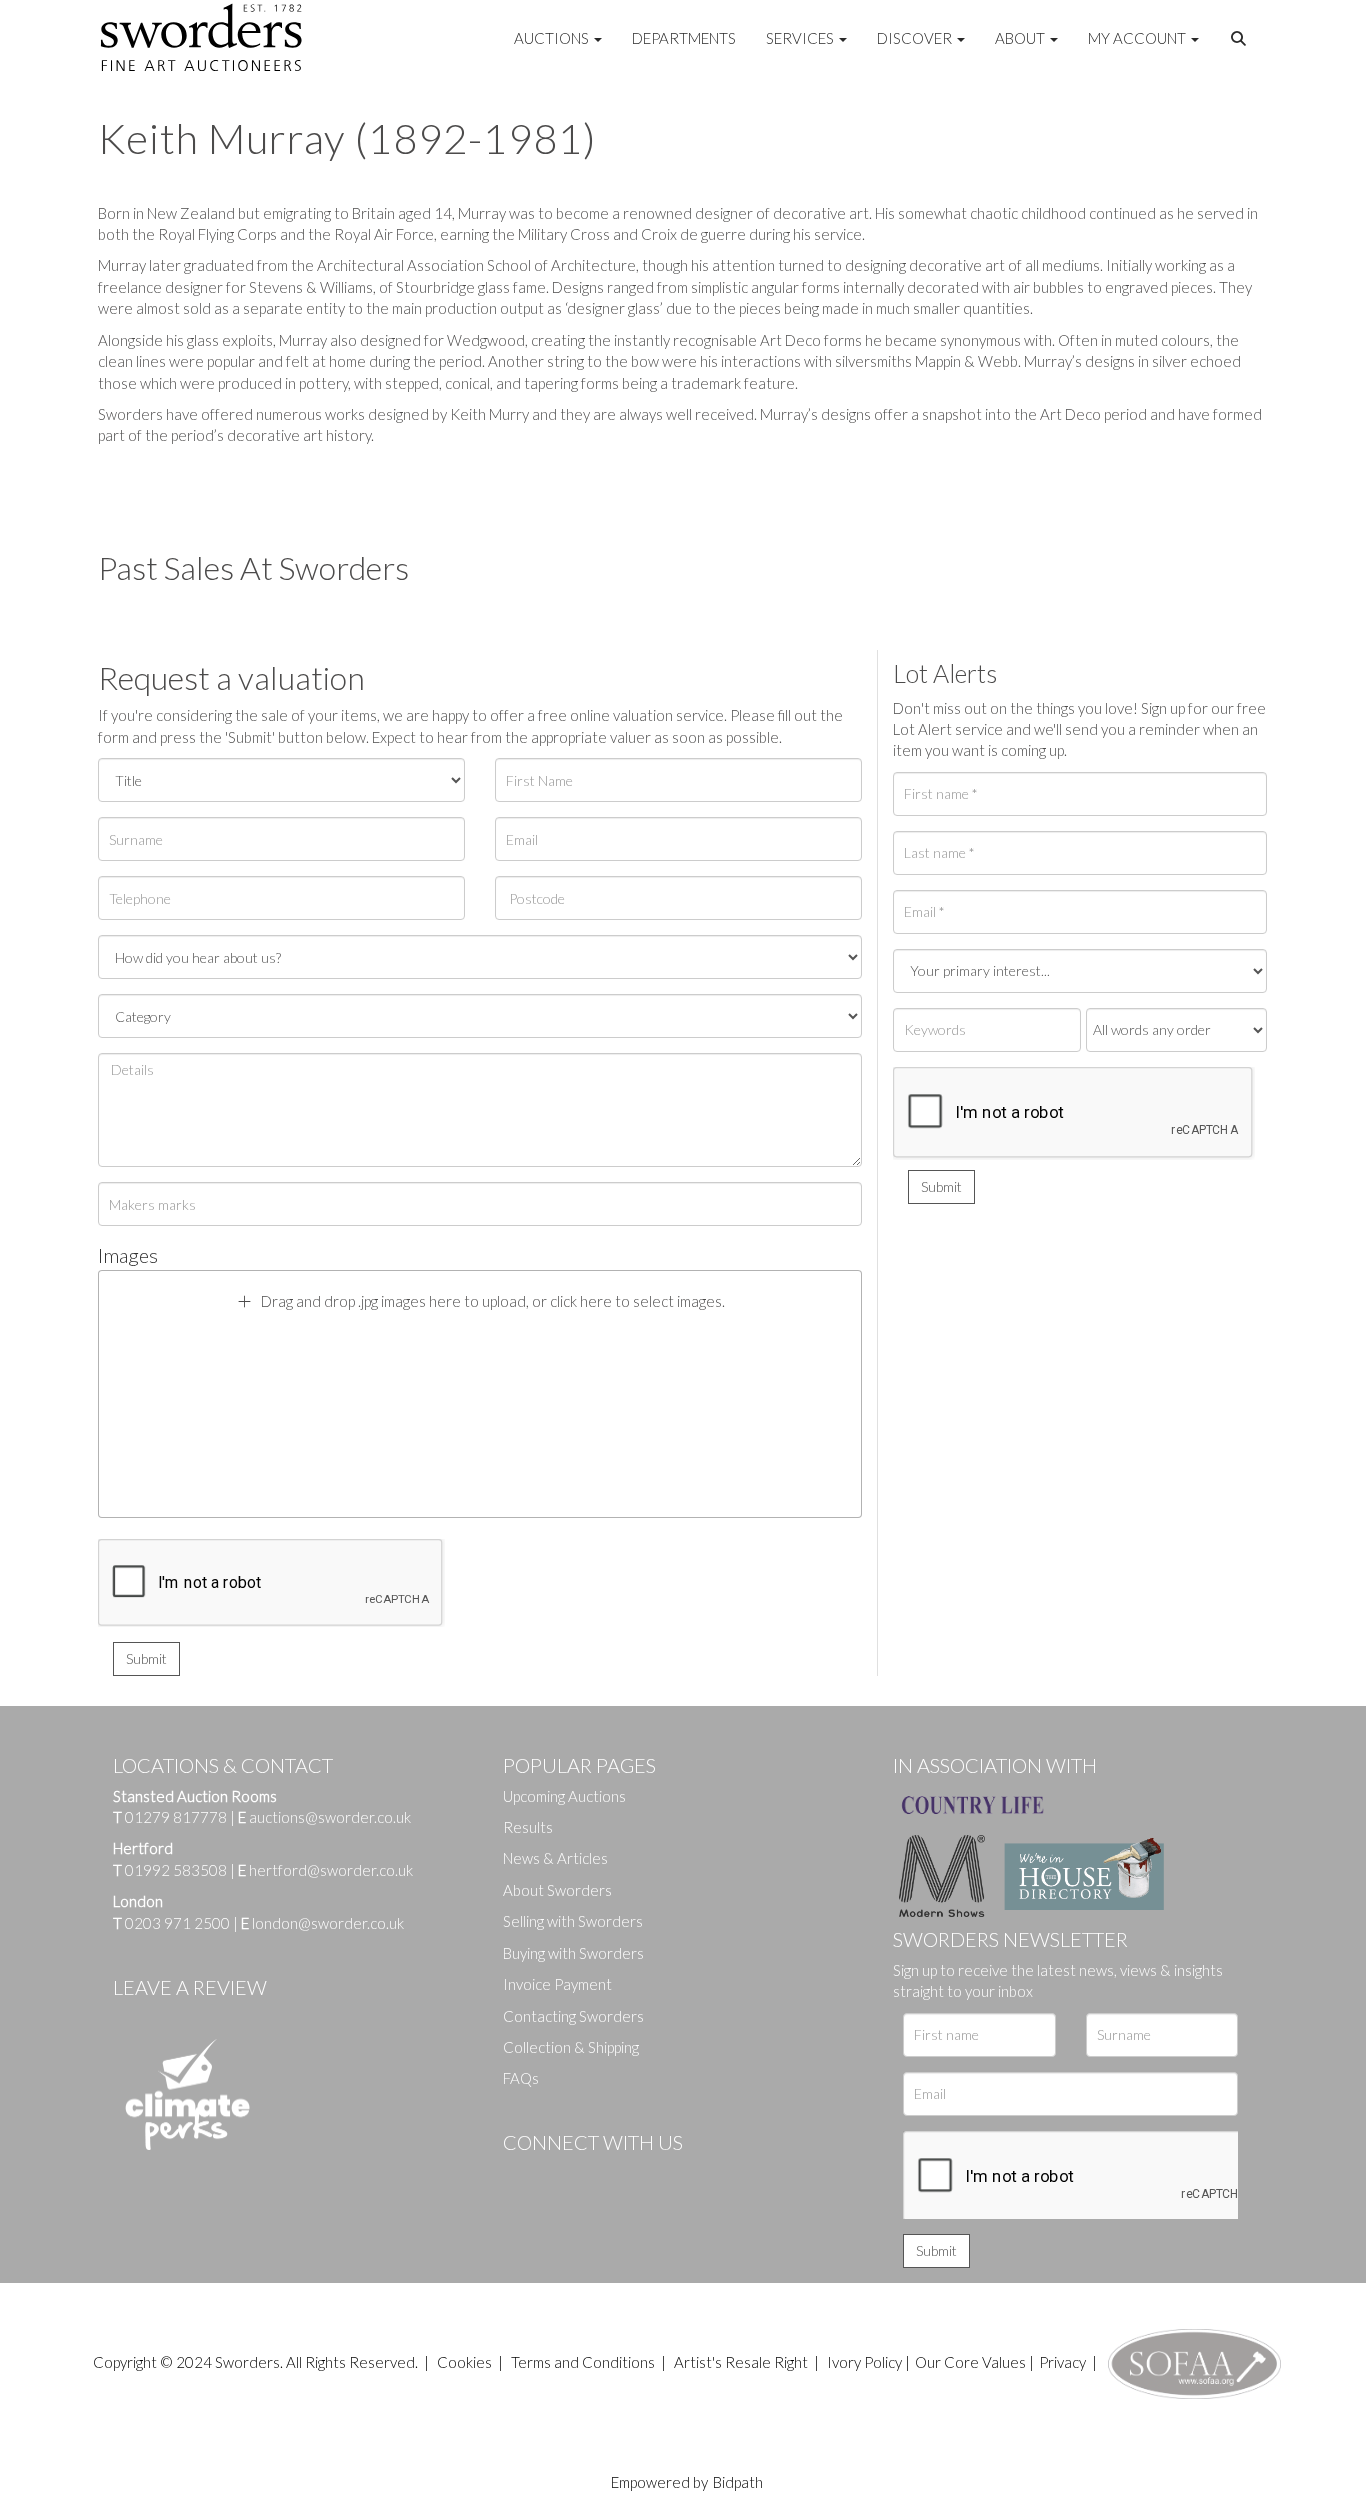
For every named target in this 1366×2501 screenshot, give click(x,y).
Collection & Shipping (571, 2047)
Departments (684, 38)
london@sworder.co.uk (322, 1923)
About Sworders (557, 1890)
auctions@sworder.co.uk (324, 1817)
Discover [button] (916, 38)
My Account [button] (1138, 38)
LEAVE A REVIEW (190, 1987)
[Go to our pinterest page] (603, 2176)
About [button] (1021, 38)
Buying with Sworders (573, 1953)
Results (528, 1827)
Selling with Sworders (573, 1921)
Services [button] (801, 38)
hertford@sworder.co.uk (331, 1870)
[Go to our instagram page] (644, 2176)
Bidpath (738, 2482)
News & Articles (555, 1858)
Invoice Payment (557, 1984)
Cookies (464, 2362)
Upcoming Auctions (564, 1796)
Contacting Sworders (573, 2016)
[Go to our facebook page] (522, 2176)
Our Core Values (970, 2362)
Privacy (1062, 2362)
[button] (1241, 39)
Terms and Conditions (584, 2362)
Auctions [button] (553, 38)
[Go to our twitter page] (563, 2176)
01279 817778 (176, 1817)
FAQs (521, 2078)
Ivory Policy (864, 2362)
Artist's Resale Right (741, 2362)
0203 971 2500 (177, 1923)
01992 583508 (176, 1870)
